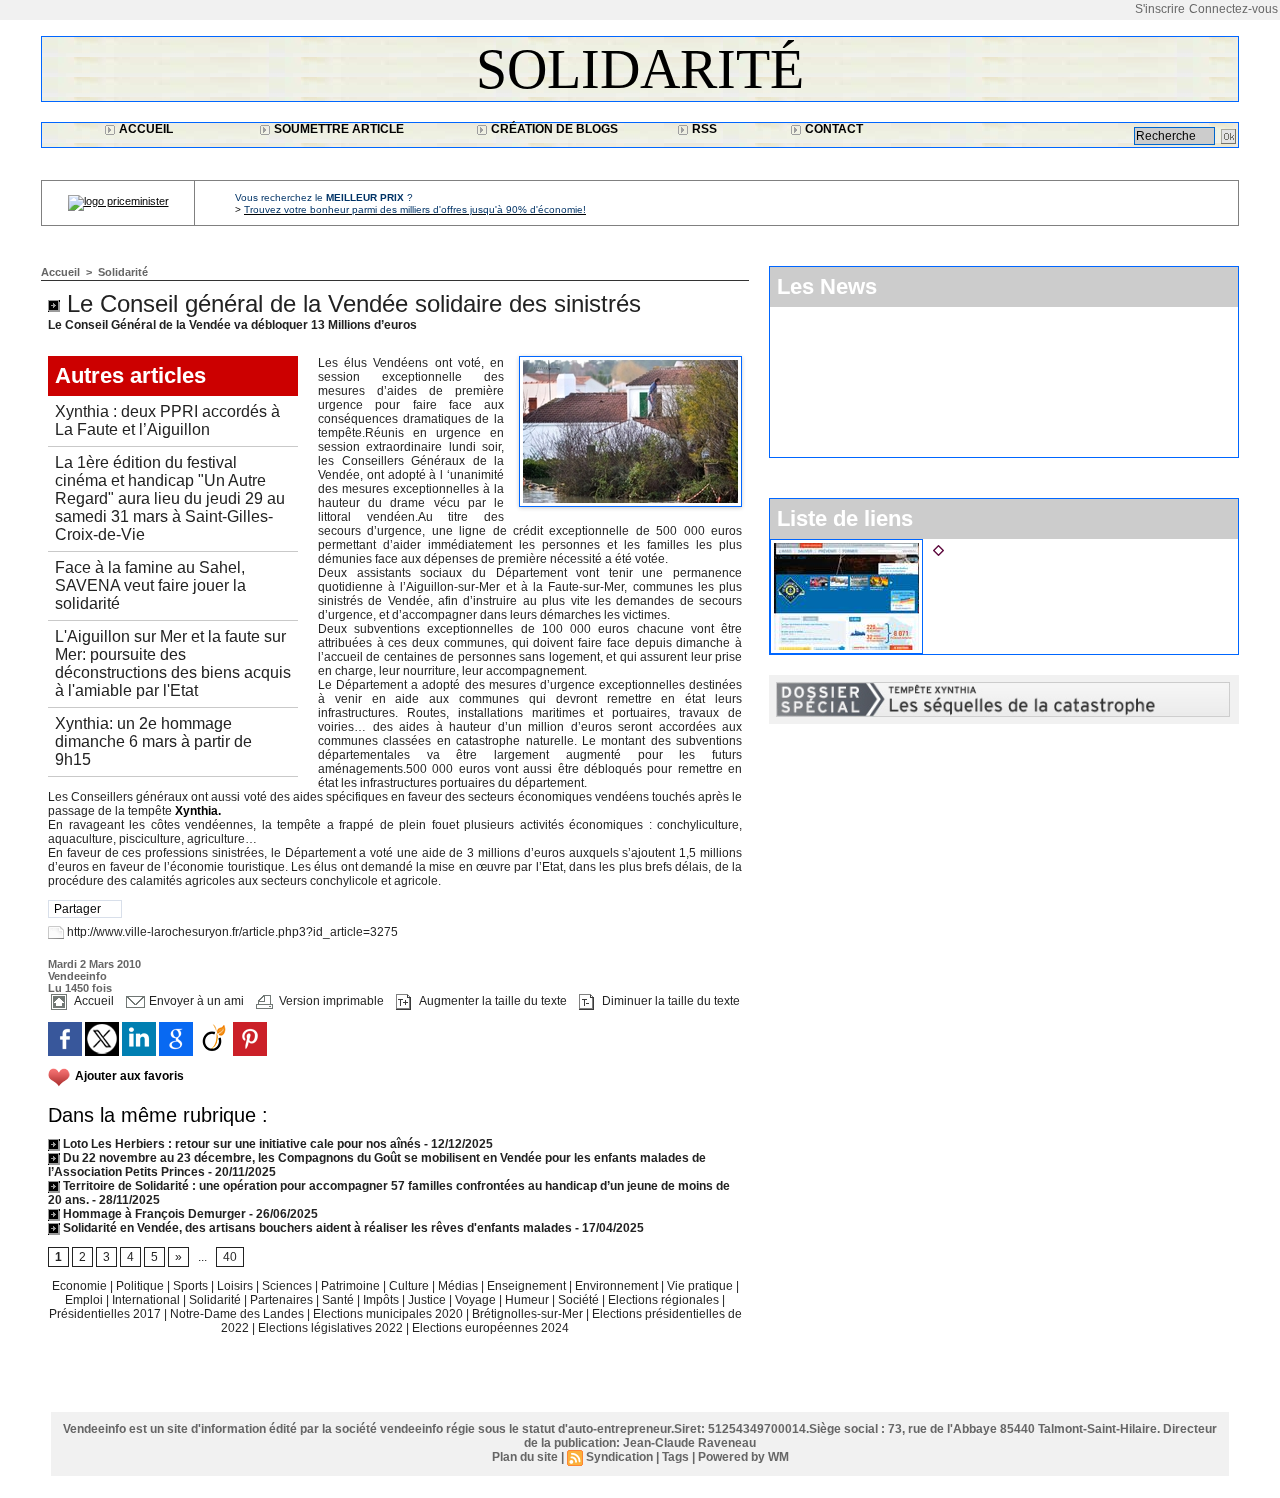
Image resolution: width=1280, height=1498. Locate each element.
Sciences (288, 1286)
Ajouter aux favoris (129, 1076)
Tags (675, 1457)
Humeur (528, 1300)
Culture (410, 1286)
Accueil (144, 129)
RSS (703, 129)
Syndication (619, 1457)
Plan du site (525, 1457)
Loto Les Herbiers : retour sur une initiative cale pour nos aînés (240, 1144)
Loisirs (236, 1286)
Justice (428, 1300)
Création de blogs (553, 129)
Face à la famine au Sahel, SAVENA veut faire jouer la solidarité (150, 585)
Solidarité (640, 69)
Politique (141, 1286)
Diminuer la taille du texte (669, 1001)
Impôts (381, 1300)
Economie (81, 1286)
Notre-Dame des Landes (238, 1314)
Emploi (85, 1300)
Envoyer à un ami (195, 1001)
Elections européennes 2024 (490, 1328)
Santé (339, 1300)
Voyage (475, 1300)
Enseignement (528, 1286)
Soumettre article (337, 129)
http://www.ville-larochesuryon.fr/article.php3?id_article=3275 (232, 932)
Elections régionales (665, 1300)
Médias (459, 1286)
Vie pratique (701, 1286)
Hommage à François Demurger (153, 1214)
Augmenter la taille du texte (491, 1001)
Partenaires (283, 1300)
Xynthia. (198, 811)
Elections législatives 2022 (330, 1328)
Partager (77, 909)
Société (578, 1300)
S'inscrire (1160, 9)
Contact (832, 129)
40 (230, 1257)
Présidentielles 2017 (106, 1314)
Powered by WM (743, 1457)
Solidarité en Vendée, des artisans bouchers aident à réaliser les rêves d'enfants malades (316, 1228)
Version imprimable (330, 1001)
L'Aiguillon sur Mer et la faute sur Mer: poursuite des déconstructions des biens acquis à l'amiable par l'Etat (173, 663)
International (147, 1300)
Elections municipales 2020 (388, 1314)
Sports (192, 1286)
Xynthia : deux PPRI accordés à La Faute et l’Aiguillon (167, 420)
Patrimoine (352, 1286)
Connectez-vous (1233, 9)
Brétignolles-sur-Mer (529, 1314)
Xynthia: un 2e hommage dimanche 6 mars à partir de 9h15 (153, 741)
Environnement (616, 1286)
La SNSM (978, 547)
